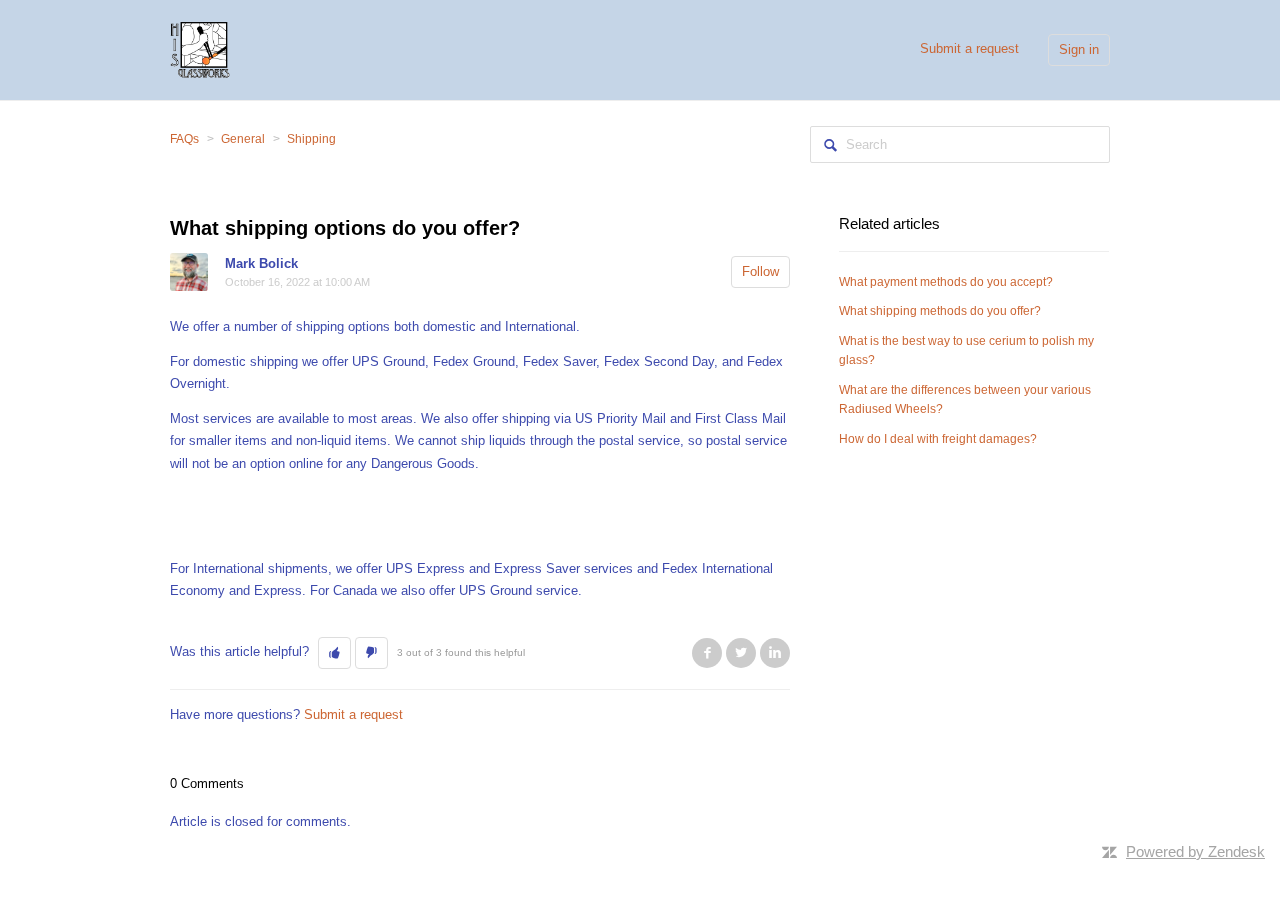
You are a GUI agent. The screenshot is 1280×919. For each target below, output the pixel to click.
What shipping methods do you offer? (940, 311)
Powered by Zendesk (1195, 851)
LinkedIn (775, 653)
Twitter (741, 653)
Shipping (311, 139)
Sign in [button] (1079, 49)
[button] (334, 653)
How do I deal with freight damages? (938, 439)
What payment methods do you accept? (946, 282)
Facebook (707, 653)
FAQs (184, 139)
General (243, 139)
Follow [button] (760, 271)
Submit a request (969, 48)
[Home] (200, 48)
